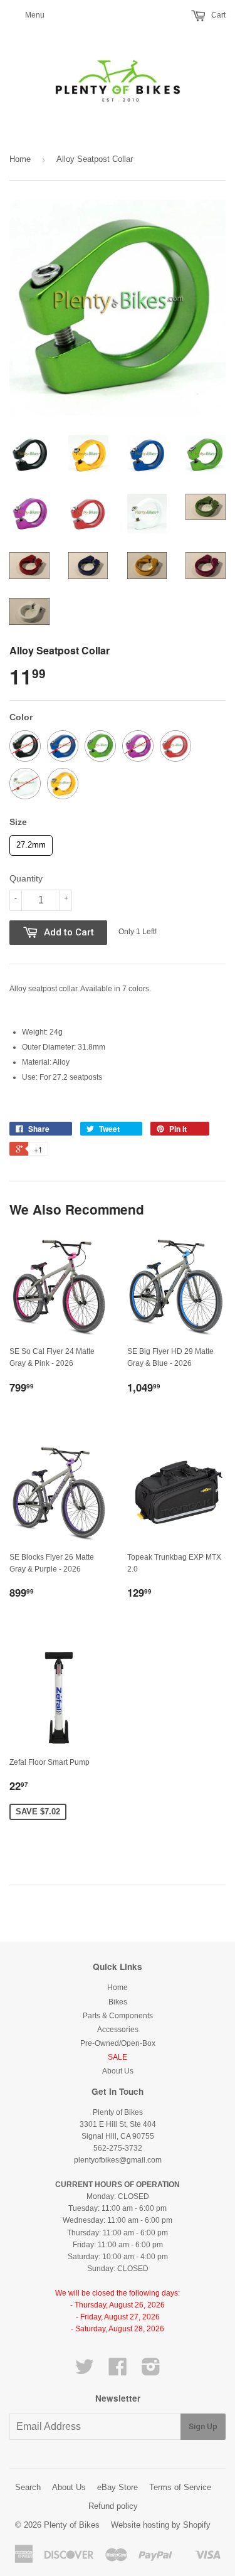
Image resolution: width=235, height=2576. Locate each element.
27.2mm (31, 842)
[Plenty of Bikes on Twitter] (85, 2371)
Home (20, 159)
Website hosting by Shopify (161, 2525)
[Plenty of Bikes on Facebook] (118, 2371)
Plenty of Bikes (72, 2525)
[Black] (25, 746)
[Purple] (138, 746)
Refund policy (113, 2506)
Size (18, 822)
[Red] (175, 746)
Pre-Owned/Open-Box (118, 2043)
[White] (25, 784)
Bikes (118, 2002)
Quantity (26, 878)
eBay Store (118, 2487)
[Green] (100, 746)
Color (21, 717)
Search (28, 2487)
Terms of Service (180, 2487)
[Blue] (63, 746)
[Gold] (63, 784)
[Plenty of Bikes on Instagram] (151, 2371)
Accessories (118, 2030)
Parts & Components (118, 2016)
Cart (217, 15)
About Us (118, 2071)
